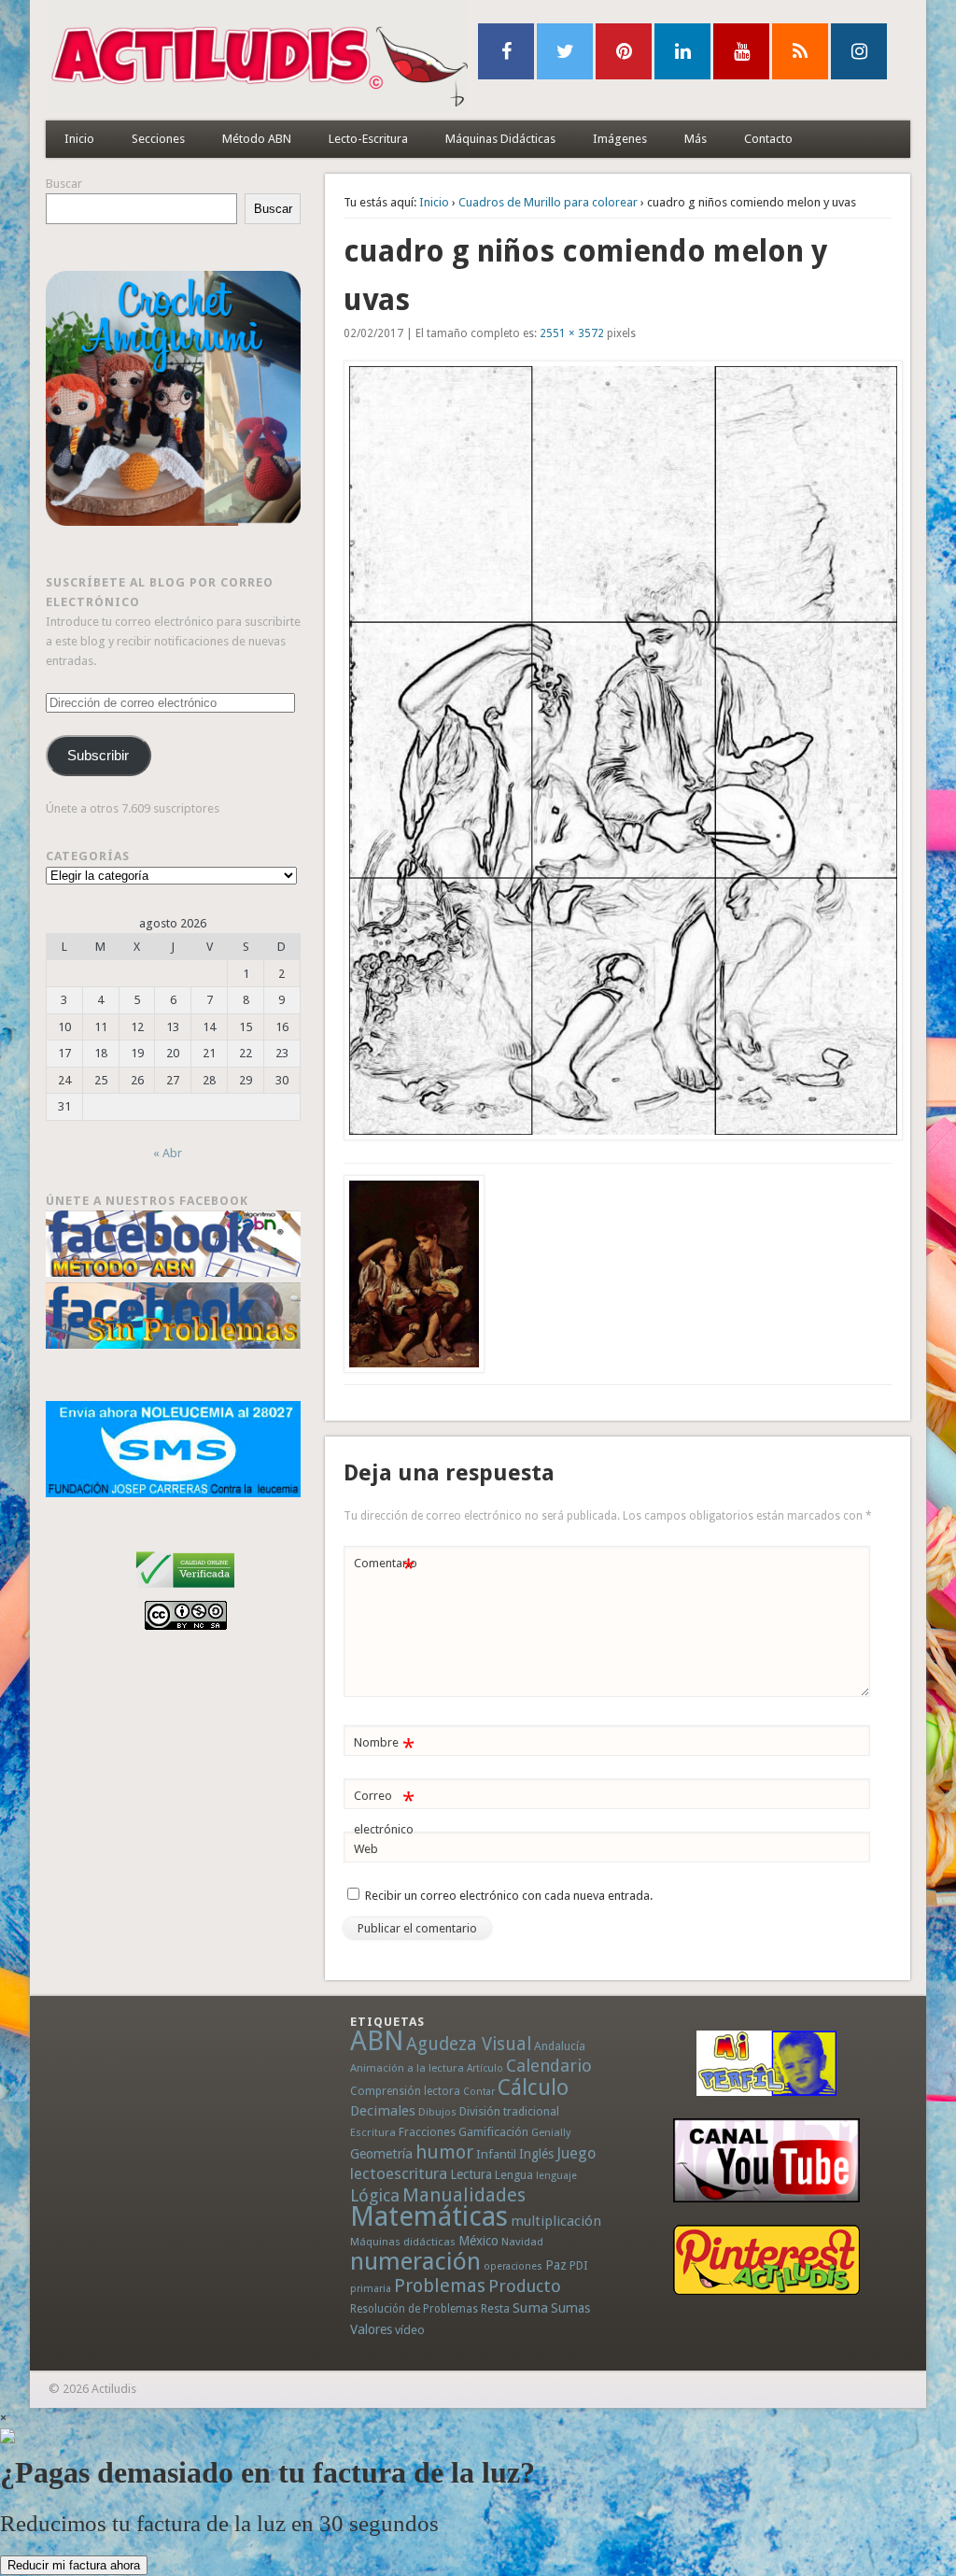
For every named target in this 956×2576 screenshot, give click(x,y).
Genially (551, 2133)
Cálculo (533, 2088)
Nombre (384, 1747)
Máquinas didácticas (403, 2242)
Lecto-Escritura (368, 139)
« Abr (168, 1153)
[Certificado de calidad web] (185, 1591)
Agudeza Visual (469, 2044)
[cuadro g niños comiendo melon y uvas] (618, 750)
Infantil (496, 2154)
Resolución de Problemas (414, 2309)
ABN (377, 2041)
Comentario (386, 1568)
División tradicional (509, 2111)
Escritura (373, 2132)
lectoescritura (399, 2173)
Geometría (381, 2154)
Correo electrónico (384, 1812)
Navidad (522, 2242)
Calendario (549, 2066)
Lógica (375, 2195)
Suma (530, 2308)
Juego (576, 2153)
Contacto (768, 139)
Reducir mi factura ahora (74, 2565)
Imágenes (620, 139)
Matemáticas (429, 2216)
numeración (415, 2261)
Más (696, 139)
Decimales (383, 2111)
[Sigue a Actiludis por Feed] (800, 51)
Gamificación (493, 2132)
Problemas (440, 2286)
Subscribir (98, 756)
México (478, 2241)
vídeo (410, 2330)
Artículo (485, 2068)
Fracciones (427, 2132)
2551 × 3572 (572, 333)
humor (444, 2152)
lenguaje (556, 2176)
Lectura (471, 2174)
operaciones (513, 2266)
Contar (479, 2092)
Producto (525, 2286)
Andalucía (560, 2046)
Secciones (158, 139)
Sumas (570, 2308)
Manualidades (464, 2195)
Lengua (514, 2175)
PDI (579, 2265)
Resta (495, 2308)
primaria (371, 2289)
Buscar (64, 184)
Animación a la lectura (407, 2068)
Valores (371, 2329)
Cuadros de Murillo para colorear (548, 202)
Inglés (536, 2154)
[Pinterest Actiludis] (766, 2260)
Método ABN (257, 139)
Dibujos (437, 2112)
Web (366, 1849)
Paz (556, 2265)
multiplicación (556, 2221)
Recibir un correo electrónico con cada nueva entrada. (509, 1896)
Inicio (79, 139)
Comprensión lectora (405, 2091)
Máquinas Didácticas (500, 139)
